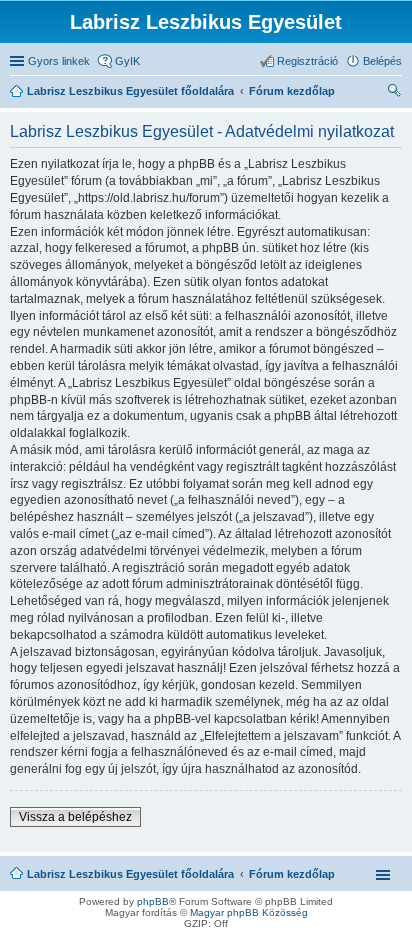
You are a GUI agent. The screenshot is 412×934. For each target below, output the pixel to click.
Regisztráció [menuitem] (307, 61)
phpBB (153, 901)
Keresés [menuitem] (394, 93)
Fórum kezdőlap (292, 874)
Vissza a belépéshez (75, 817)
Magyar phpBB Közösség (249, 912)
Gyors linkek (59, 61)
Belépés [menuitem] (382, 61)
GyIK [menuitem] (127, 61)
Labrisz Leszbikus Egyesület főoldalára (130, 874)
